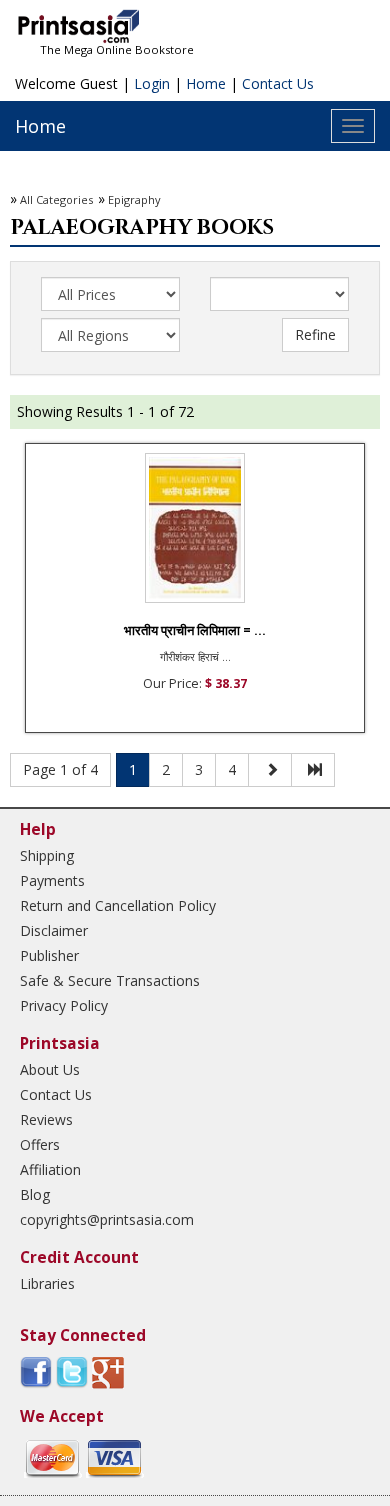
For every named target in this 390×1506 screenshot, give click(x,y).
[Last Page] (313, 770)
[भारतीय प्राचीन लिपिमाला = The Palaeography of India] (195, 528)
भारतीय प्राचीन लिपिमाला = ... (195, 630)
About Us (50, 1069)
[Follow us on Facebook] (36, 1371)
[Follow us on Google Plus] (108, 1371)
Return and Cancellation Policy (118, 905)
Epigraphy (134, 199)
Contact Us (278, 83)
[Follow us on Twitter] (72, 1371)
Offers (40, 1144)
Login (152, 83)
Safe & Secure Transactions (110, 980)
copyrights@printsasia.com (107, 1219)
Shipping (47, 855)
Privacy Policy (64, 1005)
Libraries (47, 1283)
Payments (52, 880)
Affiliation (50, 1169)
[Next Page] (270, 770)
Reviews (46, 1119)
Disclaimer (54, 930)
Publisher (49, 955)
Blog (35, 1194)
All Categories (56, 199)
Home (206, 83)
